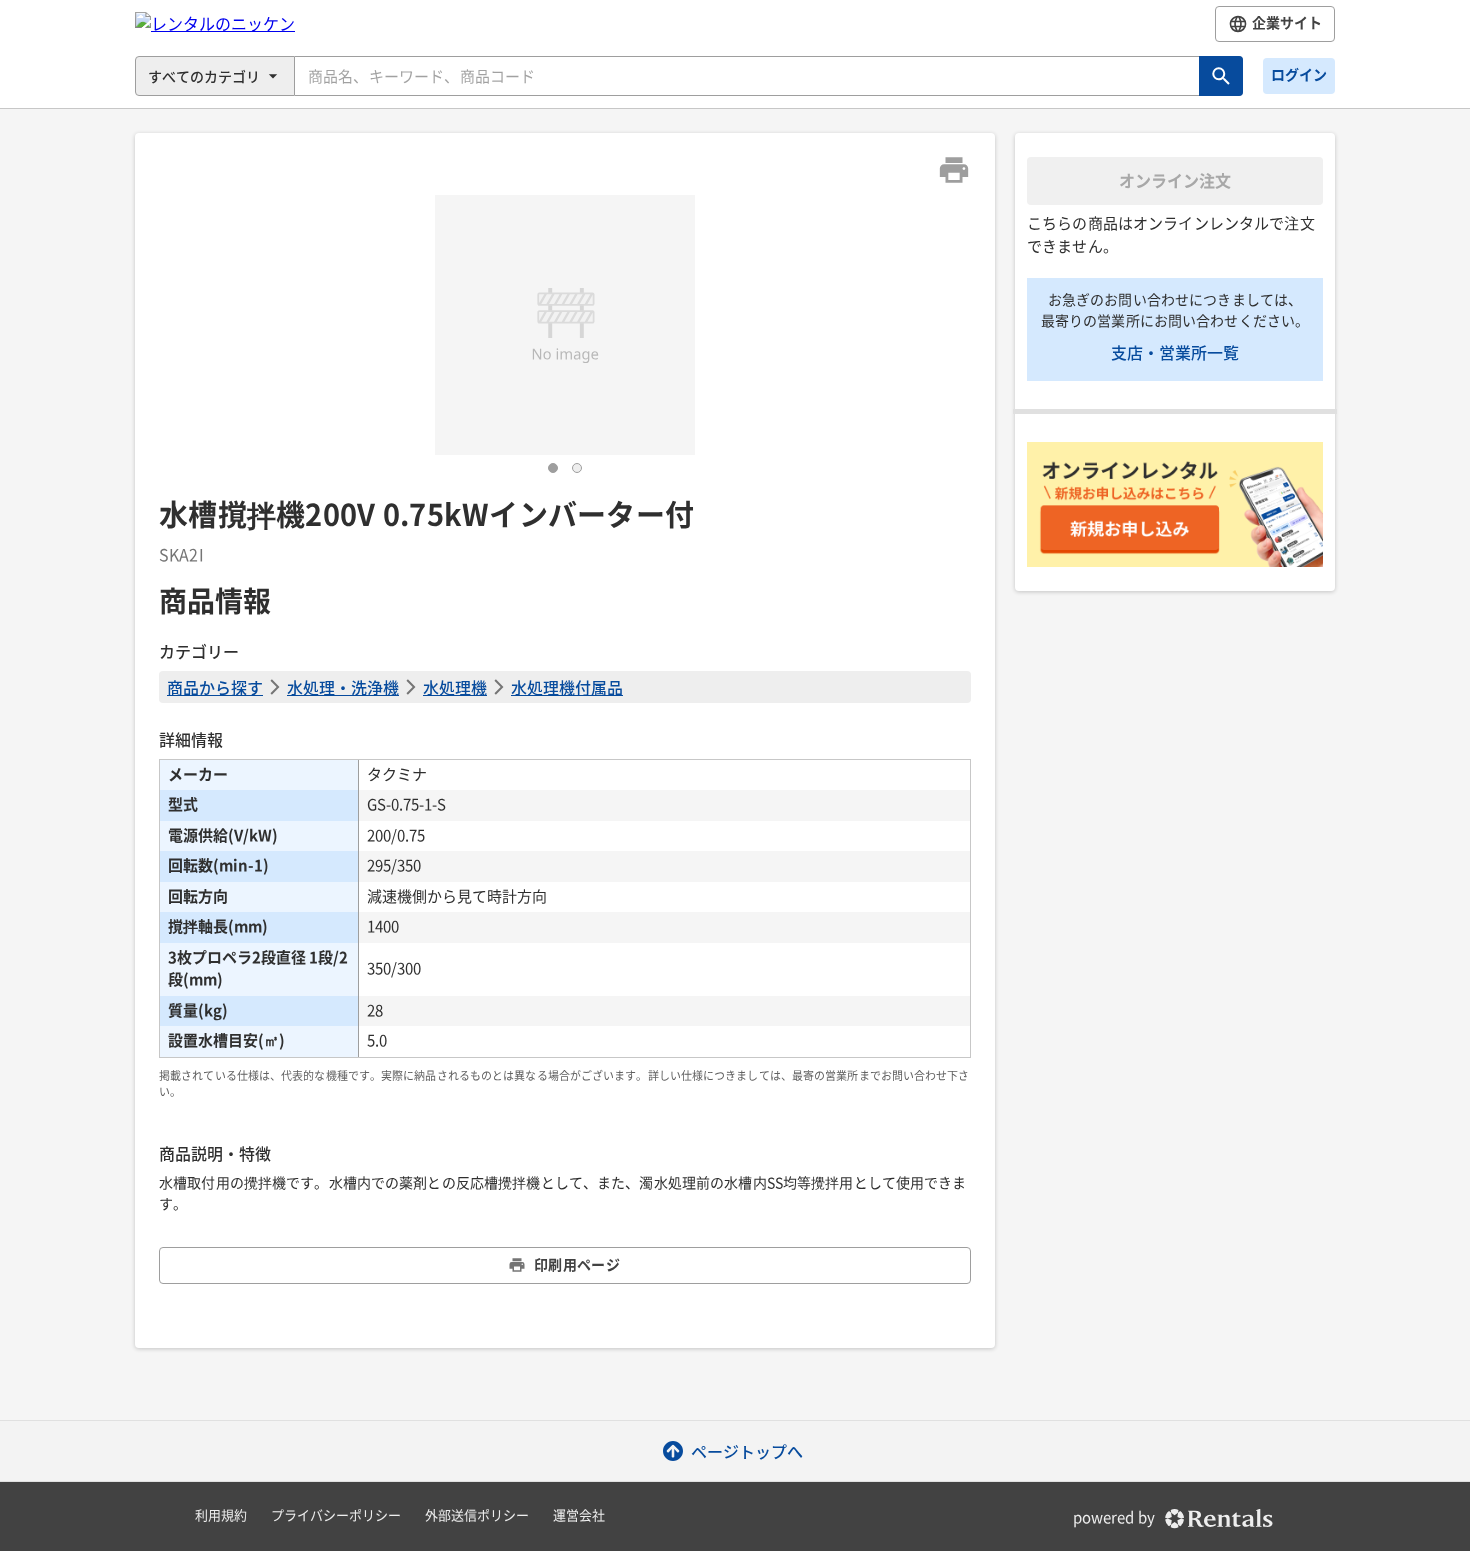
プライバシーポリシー (336, 1515)
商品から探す (215, 687)
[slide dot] (553, 468)
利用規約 (221, 1515)
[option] (565, 325)
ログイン (1299, 75)
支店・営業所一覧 (1175, 352)
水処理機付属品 (567, 687)
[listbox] (565, 325)
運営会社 (579, 1515)
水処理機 (455, 687)
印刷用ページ (577, 1265)
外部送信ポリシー (477, 1515)
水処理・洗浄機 (343, 687)
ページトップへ (747, 1451)
